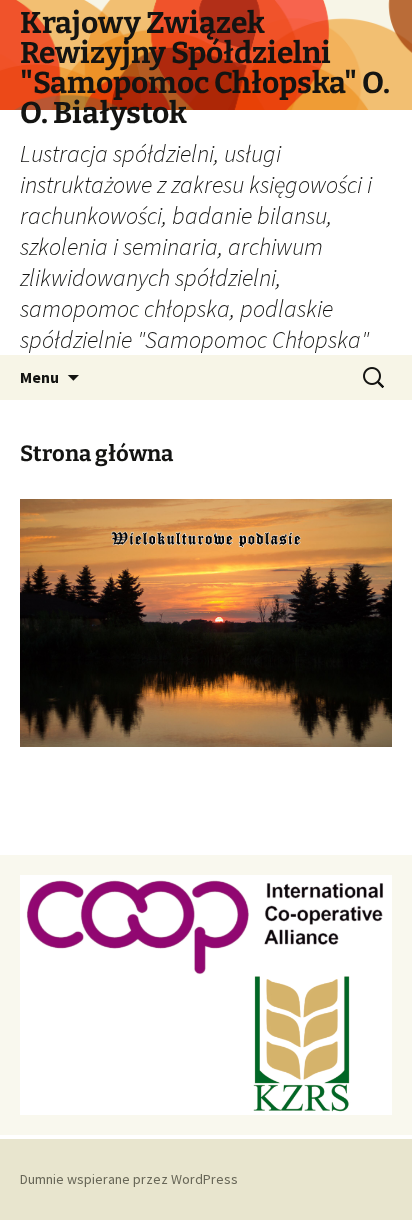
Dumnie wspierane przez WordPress (129, 1179)
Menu (39, 377)
